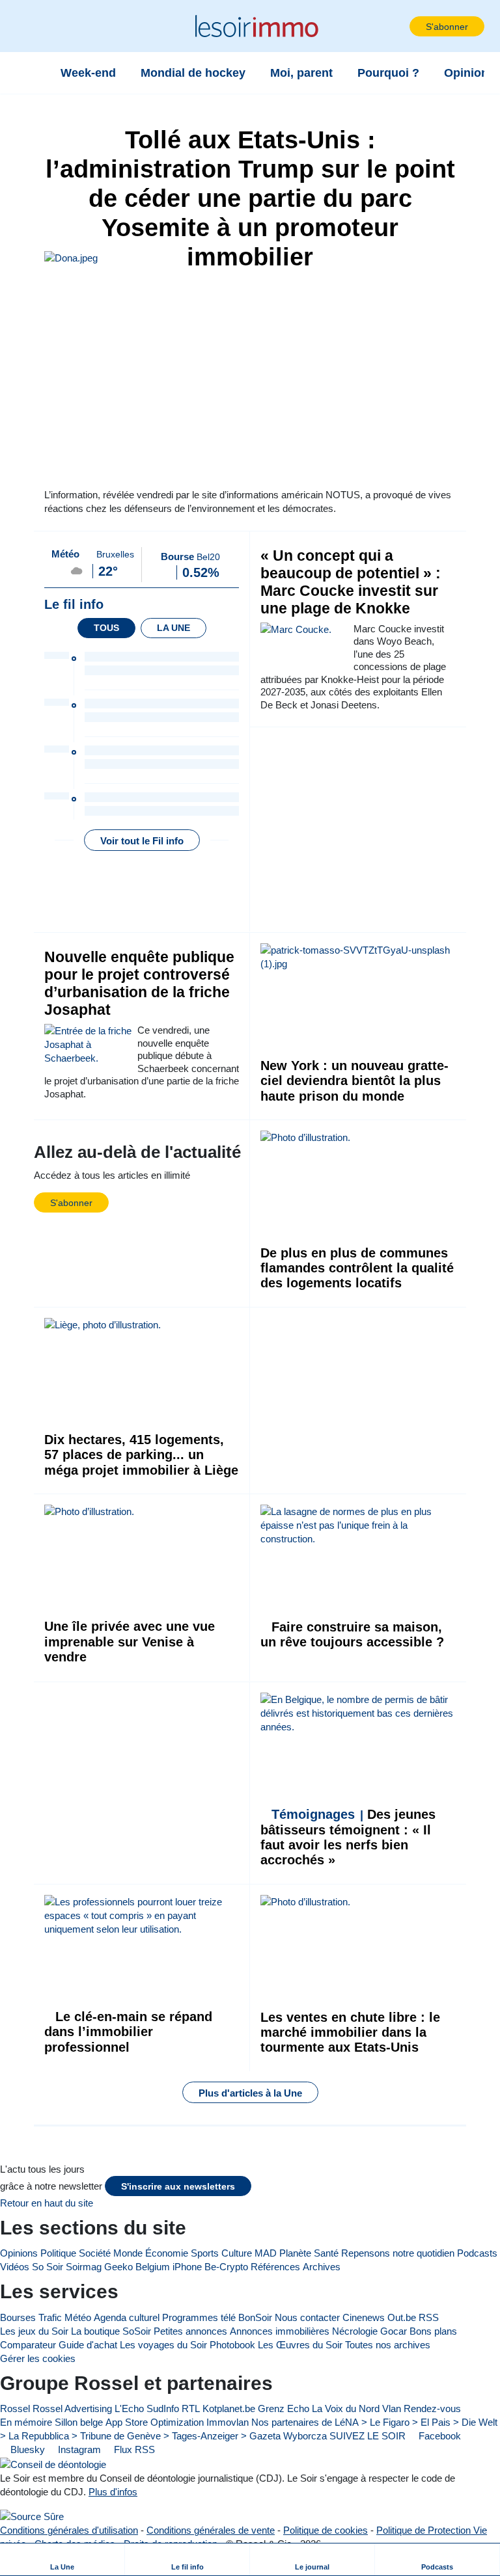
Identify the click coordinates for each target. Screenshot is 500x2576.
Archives (322, 2267)
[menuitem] (62, 2559)
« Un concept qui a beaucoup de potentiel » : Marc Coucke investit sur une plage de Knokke (351, 582)
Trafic (50, 2317)
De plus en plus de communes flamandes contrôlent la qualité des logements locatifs (357, 1268)
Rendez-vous (432, 2408)
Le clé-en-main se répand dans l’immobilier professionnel (128, 2032)
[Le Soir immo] (255, 26)
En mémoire (26, 2422)
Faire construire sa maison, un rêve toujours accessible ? (352, 1634)
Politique (58, 2253)
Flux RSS (133, 2449)
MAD (266, 2253)
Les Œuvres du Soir (300, 2345)
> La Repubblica (35, 2436)
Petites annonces (190, 2331)
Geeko (118, 2267)
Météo (78, 2317)
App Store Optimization (155, 2422)
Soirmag (84, 2267)
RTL (191, 2408)
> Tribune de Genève (116, 2436)
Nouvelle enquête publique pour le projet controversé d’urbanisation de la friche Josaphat (139, 984)
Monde (128, 2253)
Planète (295, 2253)
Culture (237, 2253)
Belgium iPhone (169, 2267)
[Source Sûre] (32, 2516)
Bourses (18, 2317)
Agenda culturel (127, 2317)
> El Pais (431, 2422)
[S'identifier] (398, 26)
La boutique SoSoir (111, 2331)
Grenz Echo (284, 2408)
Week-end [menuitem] (88, 73)
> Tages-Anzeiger (201, 2436)
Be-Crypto (226, 2267)
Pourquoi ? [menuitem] (388, 73)
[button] (32, 26)
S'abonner (447, 27)
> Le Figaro (385, 2422)
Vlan (392, 2408)
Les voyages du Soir (163, 2345)
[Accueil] (32, 73)
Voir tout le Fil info (142, 841)
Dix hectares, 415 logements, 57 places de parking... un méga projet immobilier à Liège (141, 1455)
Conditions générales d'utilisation (69, 2530)
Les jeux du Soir (34, 2331)
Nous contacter (307, 2317)
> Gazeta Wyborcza (284, 2436)
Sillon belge (79, 2422)
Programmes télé (199, 2317)
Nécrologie (355, 2331)
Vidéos (15, 2267)
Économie (167, 2253)
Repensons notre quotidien (398, 2253)
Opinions (19, 2253)
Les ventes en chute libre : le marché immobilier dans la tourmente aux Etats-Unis (350, 2033)
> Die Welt (475, 2422)
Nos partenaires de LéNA (305, 2422)
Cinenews (364, 2317)
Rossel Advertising (72, 2408)
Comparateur (28, 2345)
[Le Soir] (65, 2144)
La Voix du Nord (346, 2408)
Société (95, 2253)
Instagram (78, 2449)
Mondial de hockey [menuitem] (193, 73)
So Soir (48, 2267)
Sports (205, 2253)
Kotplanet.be (229, 2408)
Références (275, 2267)
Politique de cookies (326, 2530)
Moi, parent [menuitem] (301, 73)
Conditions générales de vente (211, 2530)
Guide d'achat (88, 2345)
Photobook (232, 2345)
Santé (326, 2253)
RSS (429, 2317)
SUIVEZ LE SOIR (368, 2436)
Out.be (402, 2317)
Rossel (15, 2408)
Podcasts (477, 2253)
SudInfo (163, 2408)
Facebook (438, 2436)
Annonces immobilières (280, 2331)
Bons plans (433, 2331)
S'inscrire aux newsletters (178, 2187)
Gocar (394, 2331)
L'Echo (129, 2408)
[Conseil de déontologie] (53, 2464)
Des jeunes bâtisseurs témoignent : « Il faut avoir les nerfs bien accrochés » (348, 1837)
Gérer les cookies (38, 2358)
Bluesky (26, 2449)
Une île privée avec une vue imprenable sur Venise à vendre (130, 1642)
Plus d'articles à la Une (250, 2093)
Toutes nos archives (388, 2345)
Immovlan (228, 2422)
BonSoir (255, 2317)
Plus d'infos (113, 2492)
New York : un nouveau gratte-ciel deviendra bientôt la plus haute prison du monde (354, 1081)
